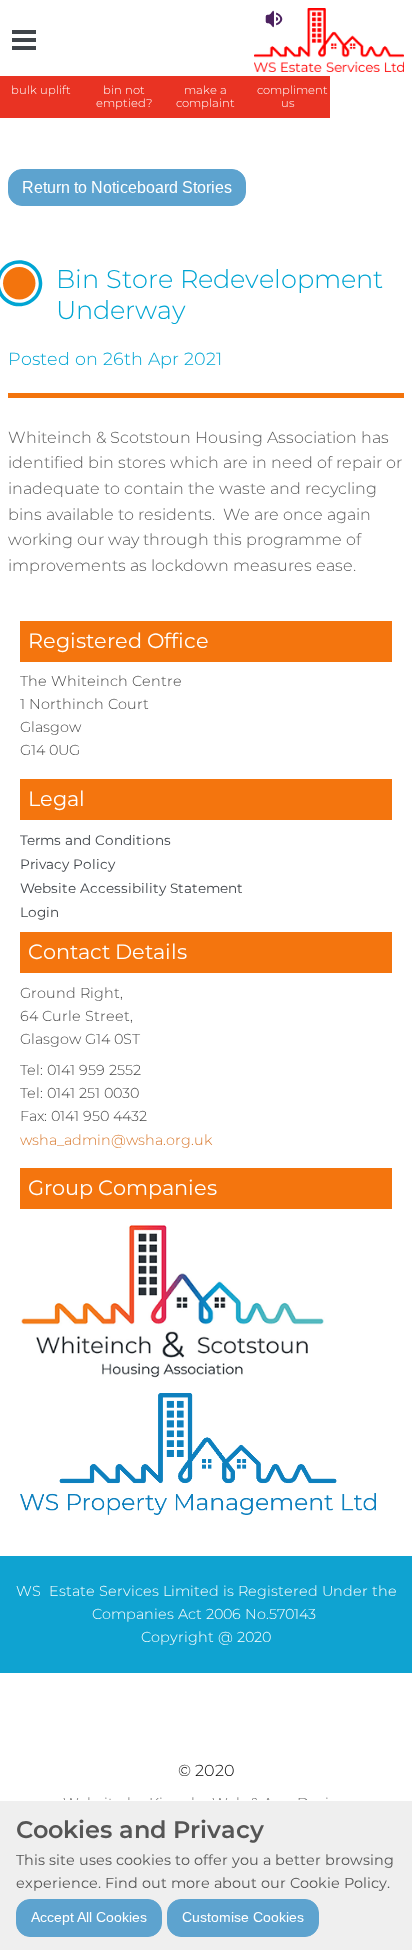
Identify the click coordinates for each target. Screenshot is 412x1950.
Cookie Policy (338, 1883)
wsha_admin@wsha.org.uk (116, 1140)
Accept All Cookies (89, 1917)
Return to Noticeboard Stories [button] (127, 187)
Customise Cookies (243, 1917)
